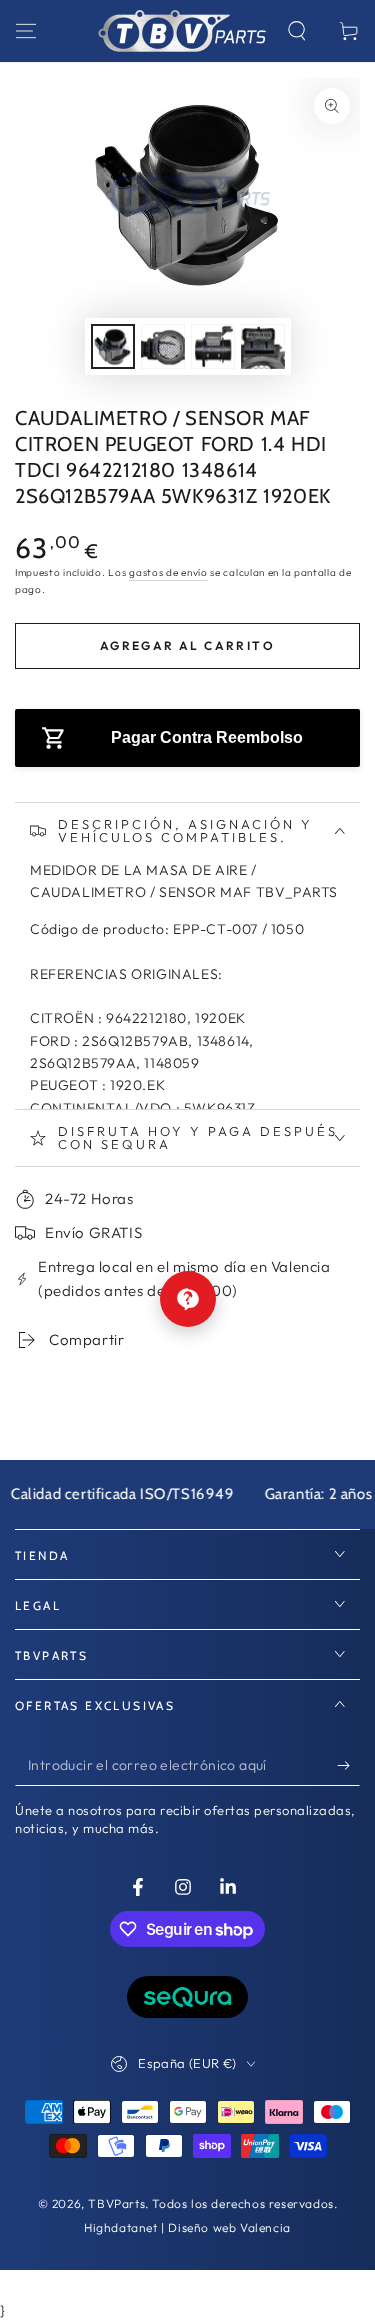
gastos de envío (168, 572)
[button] (297, 31)
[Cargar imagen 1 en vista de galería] (113, 346)
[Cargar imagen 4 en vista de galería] (263, 346)
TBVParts (116, 2203)
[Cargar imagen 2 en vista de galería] (163, 346)
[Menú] (26, 31)
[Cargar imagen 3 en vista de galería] (213, 346)
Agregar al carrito (187, 645)
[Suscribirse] (348, 1766)
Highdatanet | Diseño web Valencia (187, 2227)
